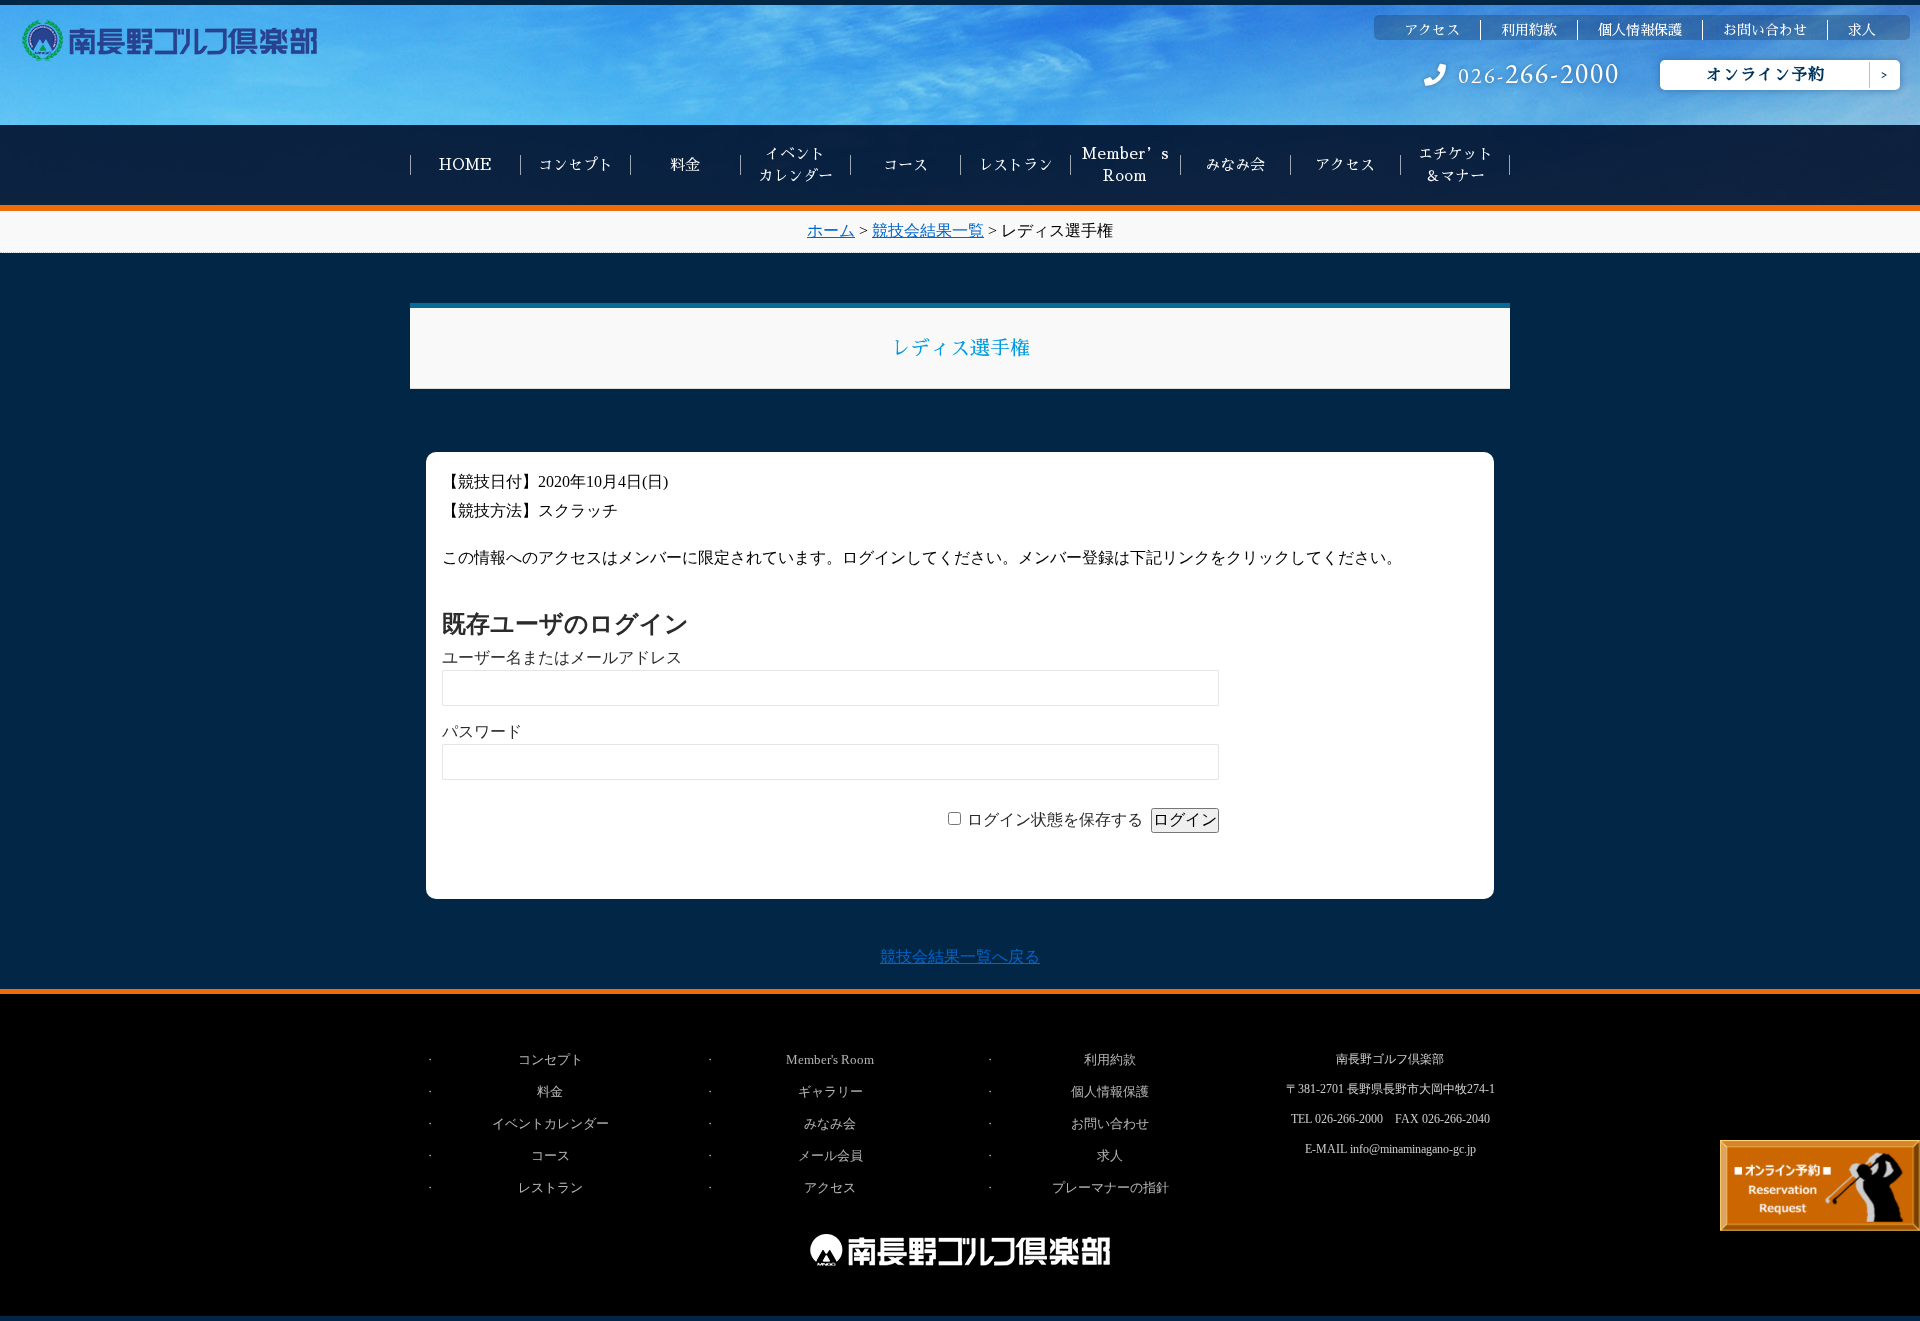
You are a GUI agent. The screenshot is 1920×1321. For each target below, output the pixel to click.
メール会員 (830, 1155)
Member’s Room (1125, 164)
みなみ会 (1235, 164)
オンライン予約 (1765, 75)
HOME (465, 164)
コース (905, 164)
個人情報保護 (1640, 30)
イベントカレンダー (795, 164)
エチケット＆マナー (1455, 164)
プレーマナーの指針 (1110, 1187)
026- (1539, 75)
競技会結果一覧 (928, 230)
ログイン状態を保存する (1055, 819)
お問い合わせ (1765, 30)
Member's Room (830, 1059)
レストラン (1015, 164)
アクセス (1432, 30)
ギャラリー (830, 1091)
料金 (685, 164)
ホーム (831, 230)
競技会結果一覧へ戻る (960, 956)
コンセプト (575, 164)
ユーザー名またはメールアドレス (562, 657)
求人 (1862, 30)
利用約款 (1529, 30)
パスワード (482, 731)
